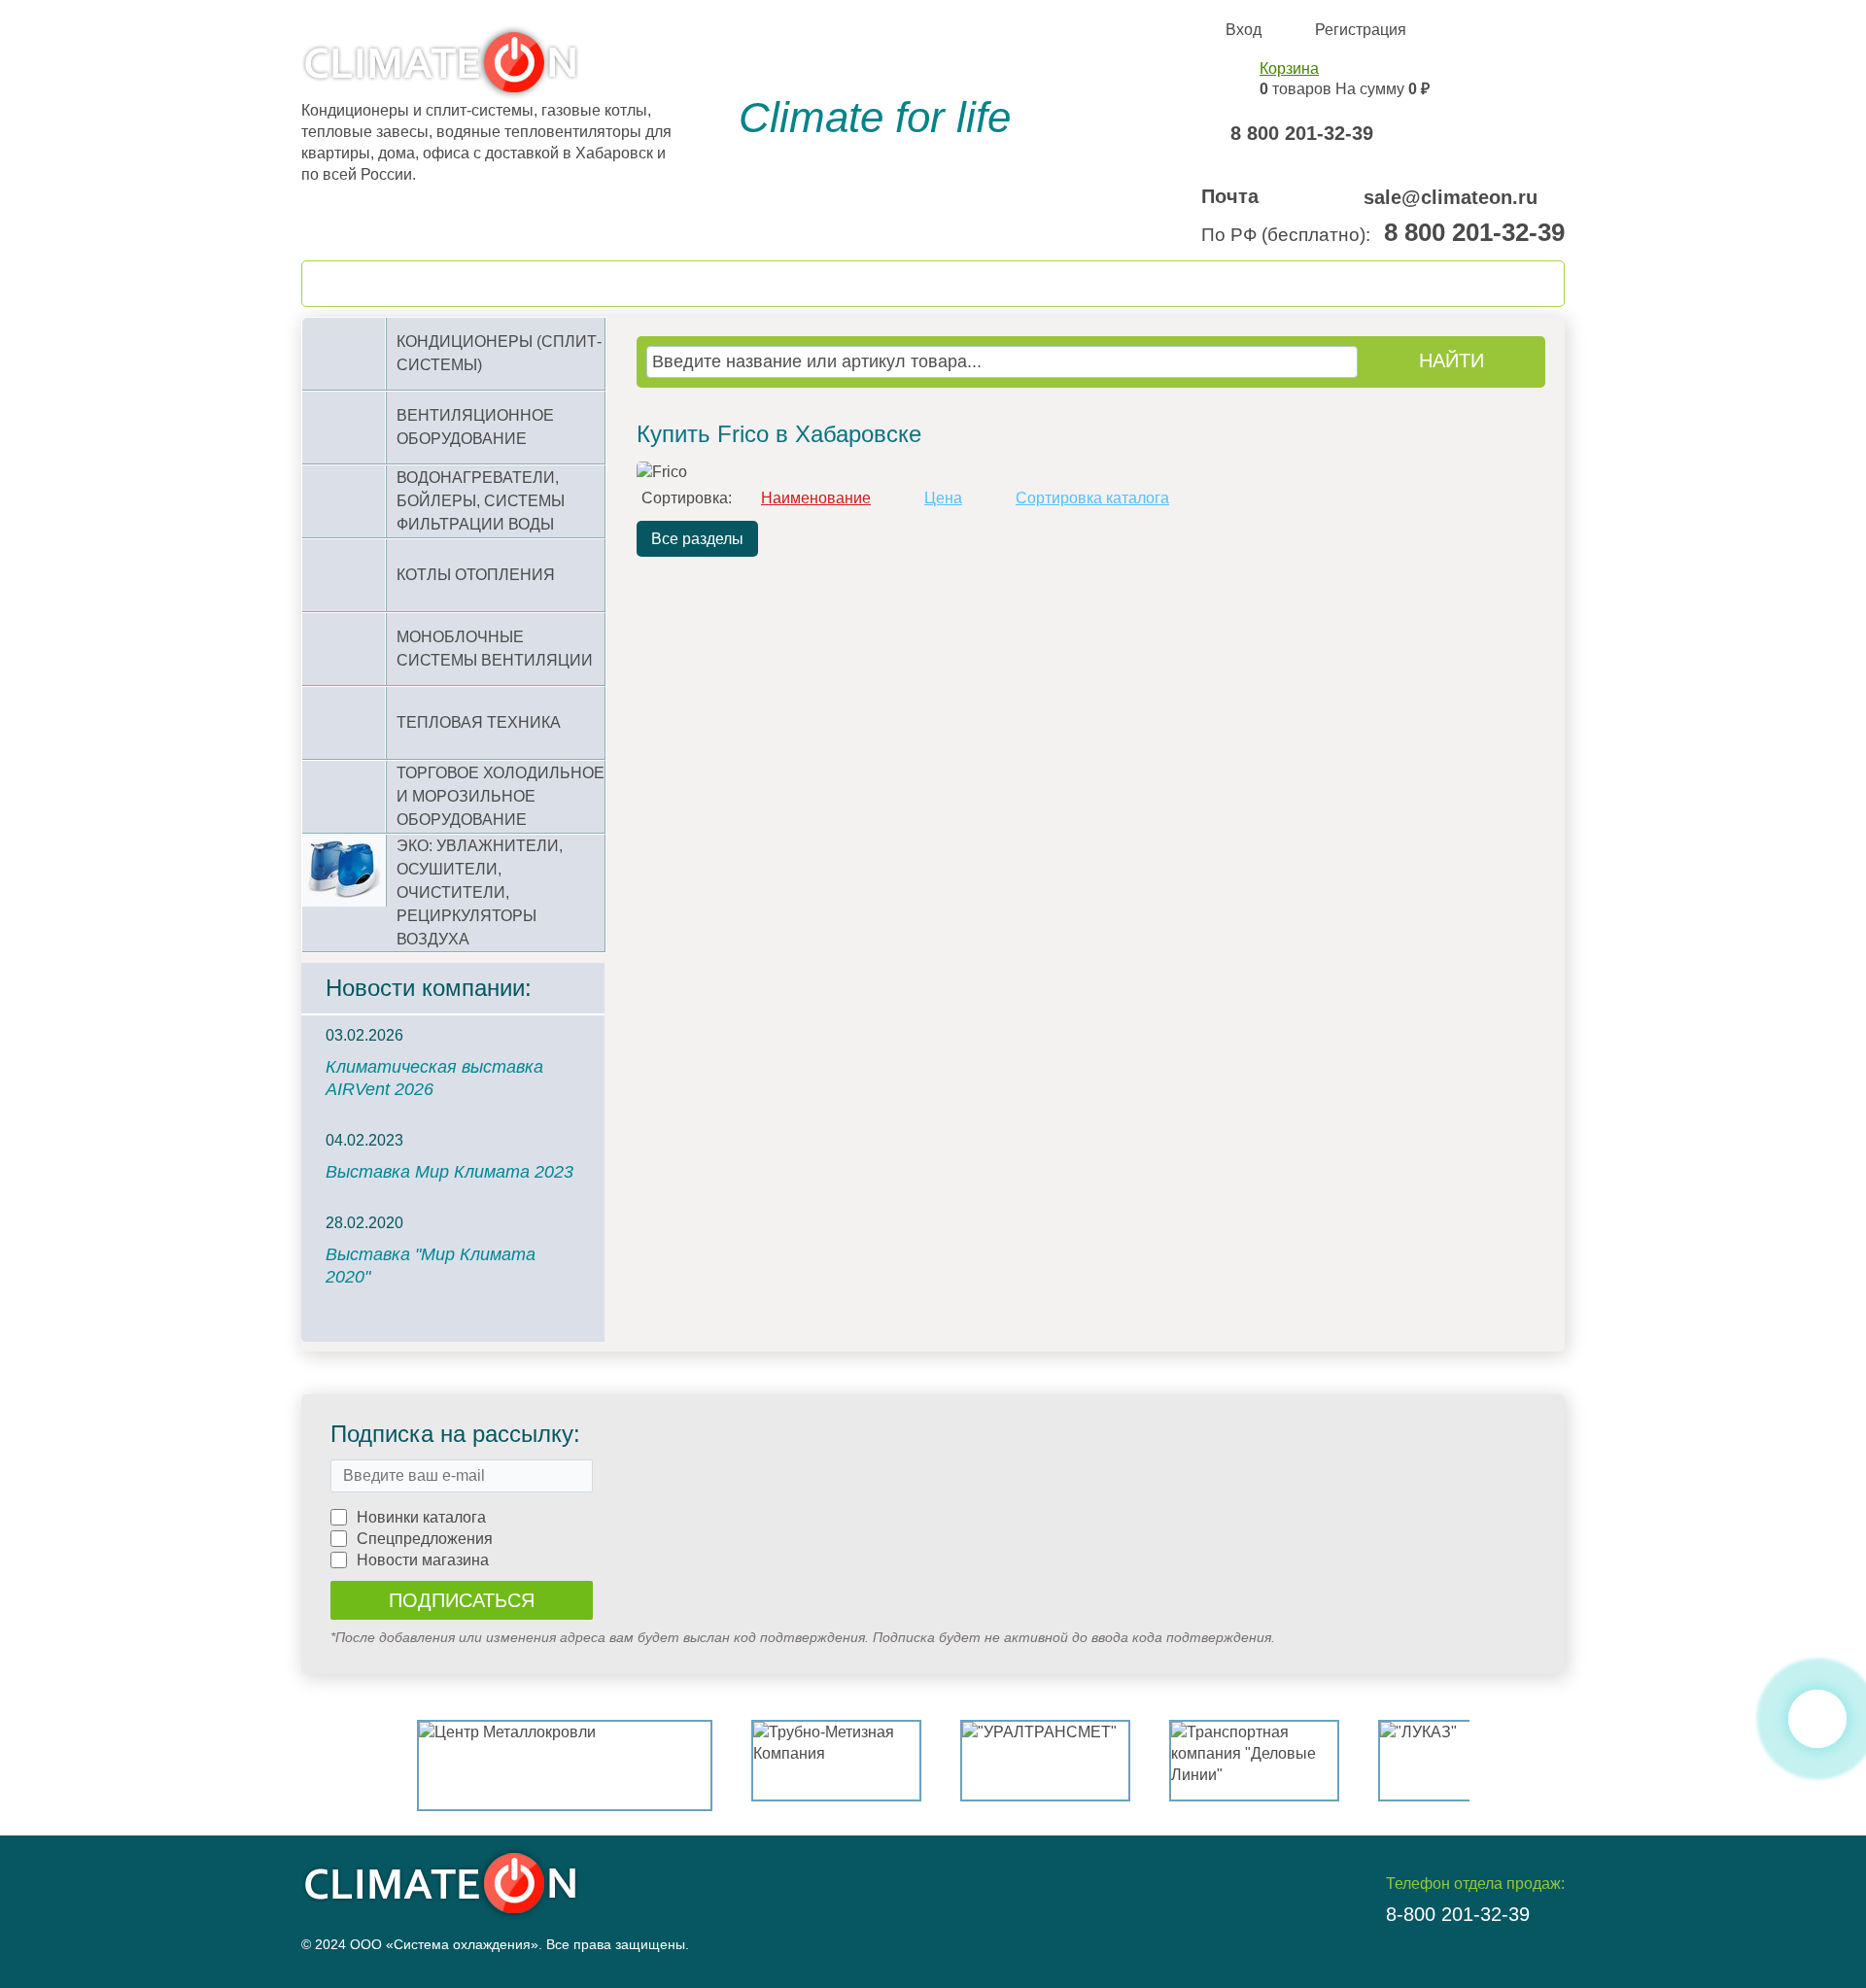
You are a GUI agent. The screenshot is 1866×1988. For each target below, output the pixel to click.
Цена (943, 498)
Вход (1244, 30)
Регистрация (1361, 30)
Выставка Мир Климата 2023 (449, 1172)
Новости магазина (423, 1560)
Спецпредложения (425, 1539)
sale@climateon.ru (1451, 197)
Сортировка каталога (1092, 498)
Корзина (1289, 69)
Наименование (816, 498)
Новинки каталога (421, 1517)
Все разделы (697, 539)
